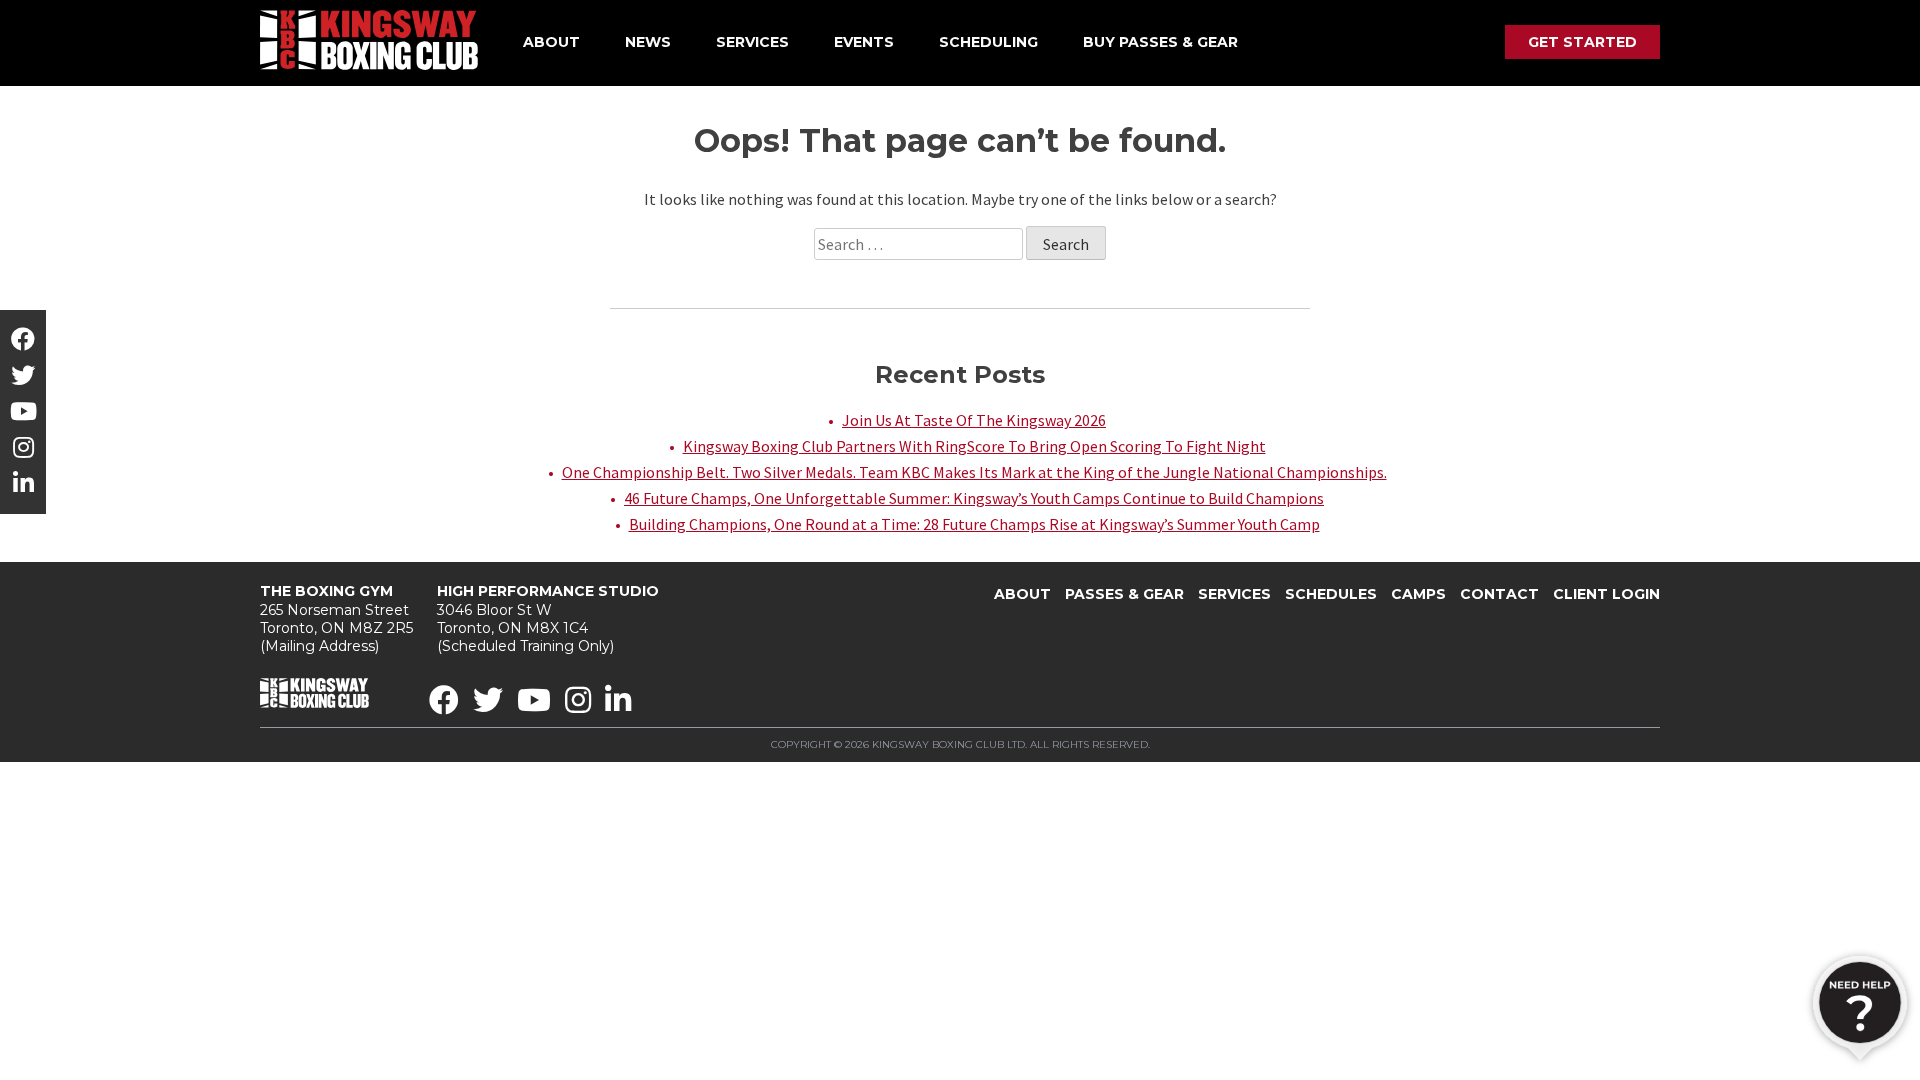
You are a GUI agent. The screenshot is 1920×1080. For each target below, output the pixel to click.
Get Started (1582, 42)
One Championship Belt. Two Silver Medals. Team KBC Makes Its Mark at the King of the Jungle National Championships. (974, 472)
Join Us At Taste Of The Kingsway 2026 (974, 420)
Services (752, 42)
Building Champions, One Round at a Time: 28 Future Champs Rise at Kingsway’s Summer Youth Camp (974, 524)
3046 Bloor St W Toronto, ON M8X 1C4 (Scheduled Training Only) (548, 618)
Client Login (1606, 594)
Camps (1418, 594)
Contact (1499, 594)
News (648, 42)
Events (864, 42)
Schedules (1331, 594)
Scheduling (988, 42)
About (551, 42)
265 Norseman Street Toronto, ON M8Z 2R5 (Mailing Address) (336, 618)
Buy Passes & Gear (1160, 42)
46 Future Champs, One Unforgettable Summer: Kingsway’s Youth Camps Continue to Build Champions (974, 498)
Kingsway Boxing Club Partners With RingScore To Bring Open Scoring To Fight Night (974, 446)
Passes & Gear (1124, 594)
